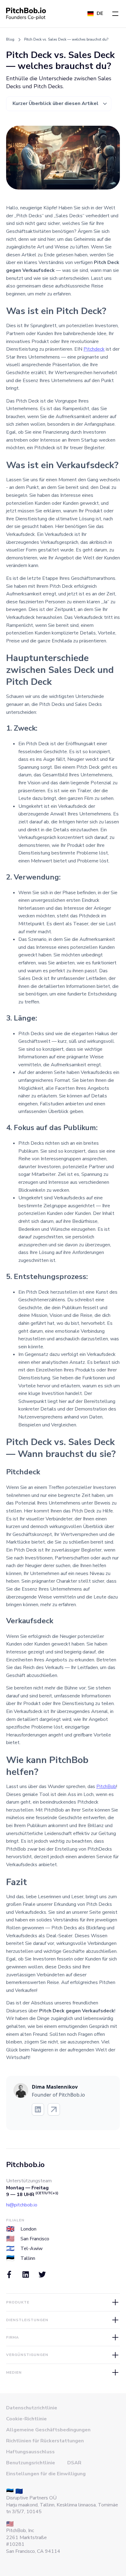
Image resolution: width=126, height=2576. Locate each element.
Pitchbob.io (25, 2165)
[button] (115, 14)
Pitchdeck (94, 349)
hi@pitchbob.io (22, 2205)
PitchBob (106, 1787)
